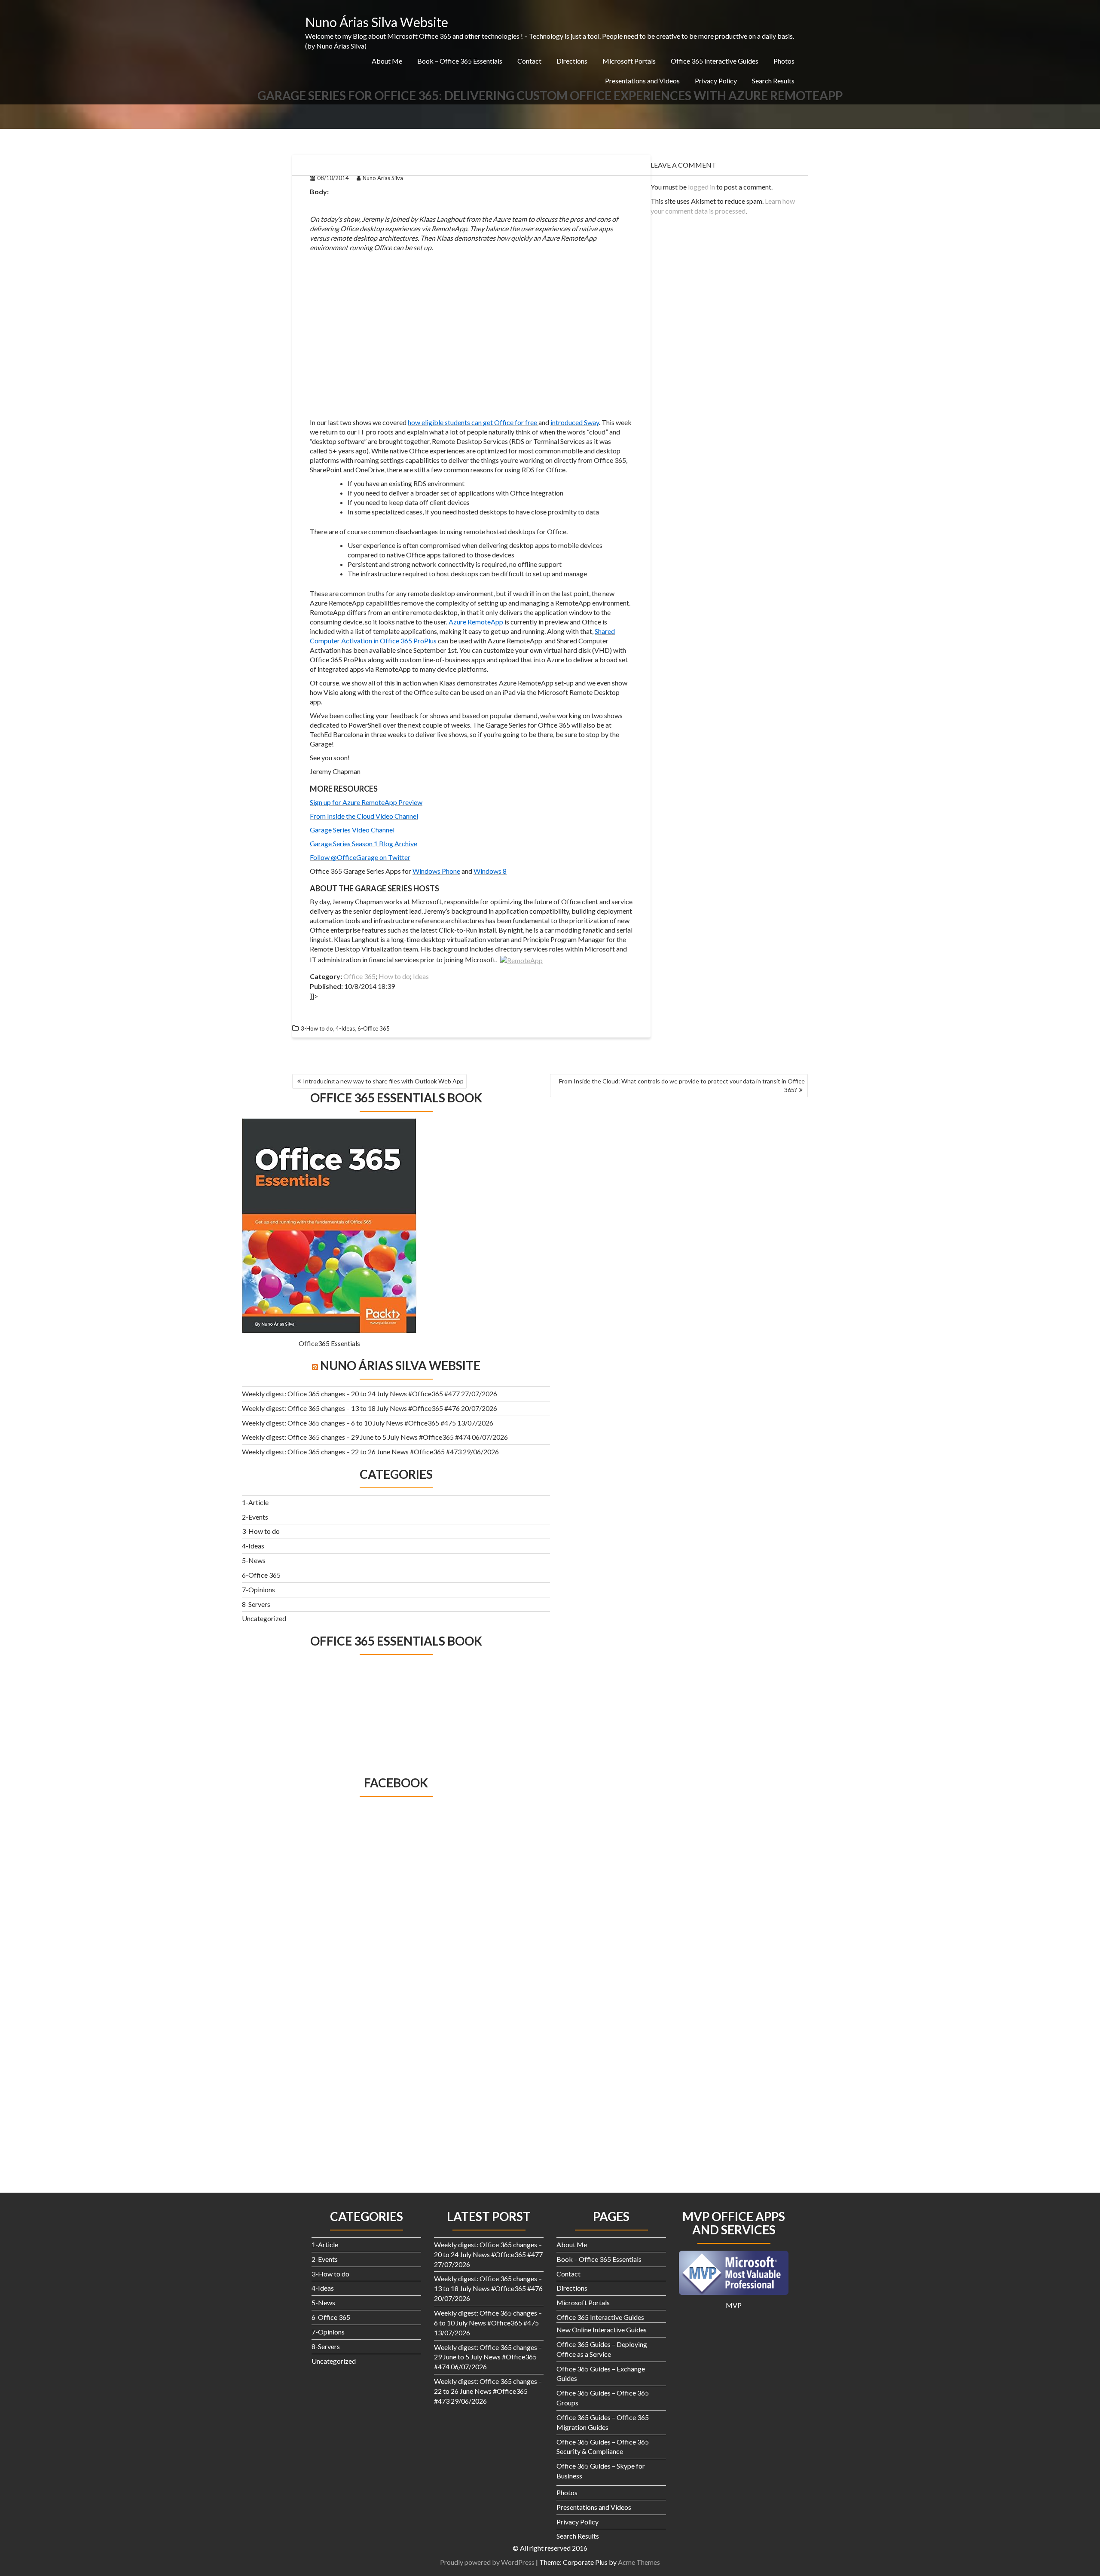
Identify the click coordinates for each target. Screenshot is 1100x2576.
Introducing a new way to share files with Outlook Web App (383, 1081)
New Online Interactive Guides (602, 2330)
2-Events (255, 1517)
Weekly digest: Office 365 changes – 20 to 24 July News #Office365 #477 (351, 1394)
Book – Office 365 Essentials (460, 61)
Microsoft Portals (629, 61)
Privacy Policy (716, 81)
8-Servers (256, 1604)
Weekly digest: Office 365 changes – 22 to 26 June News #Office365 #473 (352, 1452)
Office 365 (359, 976)
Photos (784, 61)
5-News (254, 1560)
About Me (387, 61)
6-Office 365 (374, 1028)
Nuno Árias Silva (383, 178)
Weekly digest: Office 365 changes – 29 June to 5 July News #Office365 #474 (356, 1437)
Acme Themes (639, 2562)
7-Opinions (258, 1589)
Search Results (773, 81)
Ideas (421, 976)
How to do (394, 976)
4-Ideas (345, 1028)
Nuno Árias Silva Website (377, 22)
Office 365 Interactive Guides (715, 61)
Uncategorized (264, 1618)
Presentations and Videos (642, 81)
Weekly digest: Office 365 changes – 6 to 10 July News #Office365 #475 (349, 1423)
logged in (701, 187)
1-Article (255, 1502)
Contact (529, 61)
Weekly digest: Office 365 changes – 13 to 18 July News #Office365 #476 (351, 1408)
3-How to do (317, 1028)
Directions (572, 61)
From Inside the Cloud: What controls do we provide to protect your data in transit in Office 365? (682, 1085)
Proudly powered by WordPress (487, 2562)
